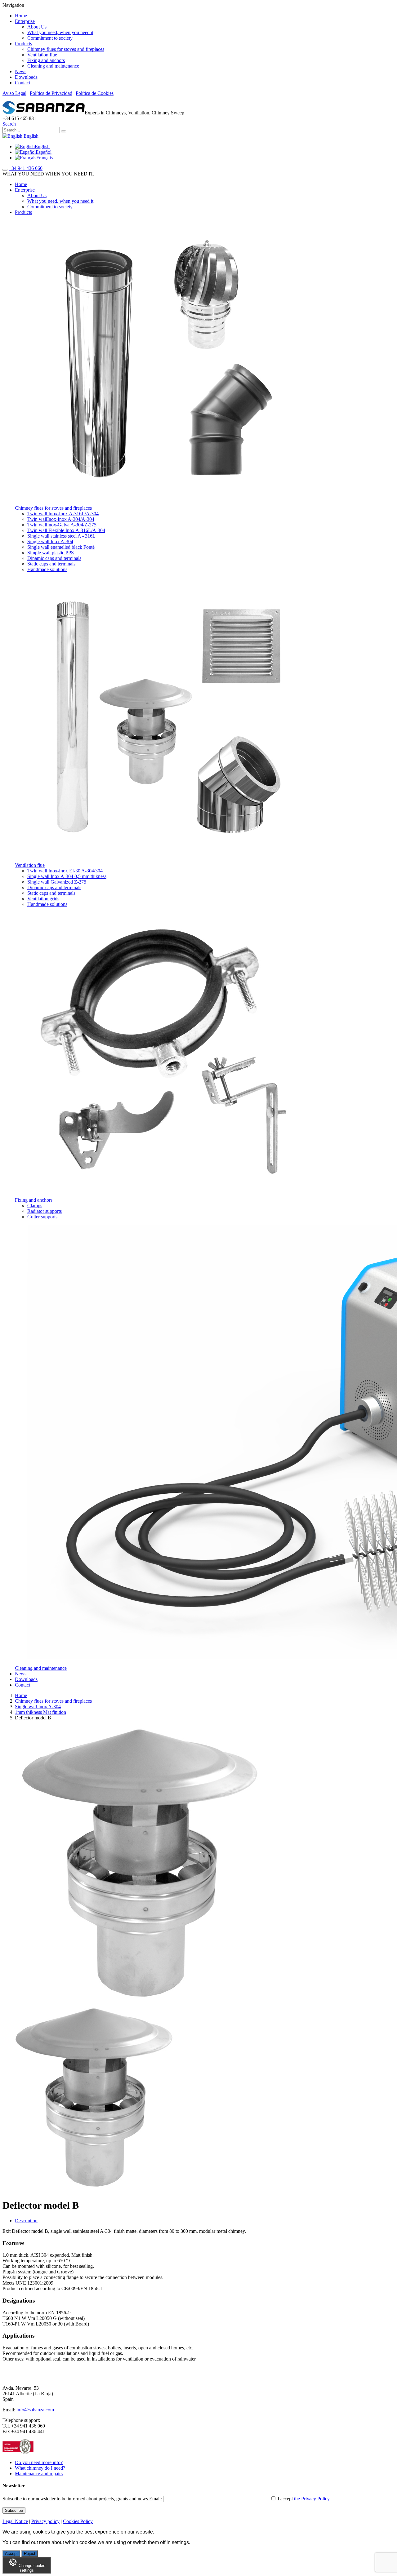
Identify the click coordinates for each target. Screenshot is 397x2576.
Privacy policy (45, 2521)
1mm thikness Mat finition (40, 1712)
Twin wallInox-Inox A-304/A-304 (61, 519)
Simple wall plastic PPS (51, 553)
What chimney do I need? (40, 2468)
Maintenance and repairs (39, 2474)
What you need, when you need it (60, 32)
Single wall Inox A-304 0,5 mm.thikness (67, 876)
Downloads (26, 77)
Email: (156, 2499)
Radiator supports (45, 1211)
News (21, 71)
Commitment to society (50, 38)
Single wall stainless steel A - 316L (61, 536)
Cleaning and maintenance (53, 66)
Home (21, 16)
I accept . (303, 2499)
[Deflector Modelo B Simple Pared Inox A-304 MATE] (96, 2190)
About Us (37, 27)
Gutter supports (42, 1217)
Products (23, 44)
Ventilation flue (42, 55)
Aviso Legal (14, 93)
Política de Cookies (95, 93)
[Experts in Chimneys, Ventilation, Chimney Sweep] (44, 113)
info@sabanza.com (35, 2410)
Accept (11, 2554)
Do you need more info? (39, 2462)
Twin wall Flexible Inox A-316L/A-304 (66, 530)
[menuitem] (32, 146)
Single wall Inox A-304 (50, 541)
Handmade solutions (47, 569)
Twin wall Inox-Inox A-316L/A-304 (63, 514)
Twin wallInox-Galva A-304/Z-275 (62, 525)
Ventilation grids (43, 899)
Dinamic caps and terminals (54, 558)
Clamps (35, 1206)
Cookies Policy (78, 2521)
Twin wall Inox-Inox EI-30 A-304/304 (65, 871)
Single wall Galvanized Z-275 (57, 882)
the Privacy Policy (312, 2499)
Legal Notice (15, 2521)
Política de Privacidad (51, 93)
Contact (22, 83)
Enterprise (25, 21)
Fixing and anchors (46, 60)
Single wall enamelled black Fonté (61, 547)
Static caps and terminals (51, 564)
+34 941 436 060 (26, 168)
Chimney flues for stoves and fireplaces (66, 49)
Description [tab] (26, 2221)
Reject (30, 2554)
